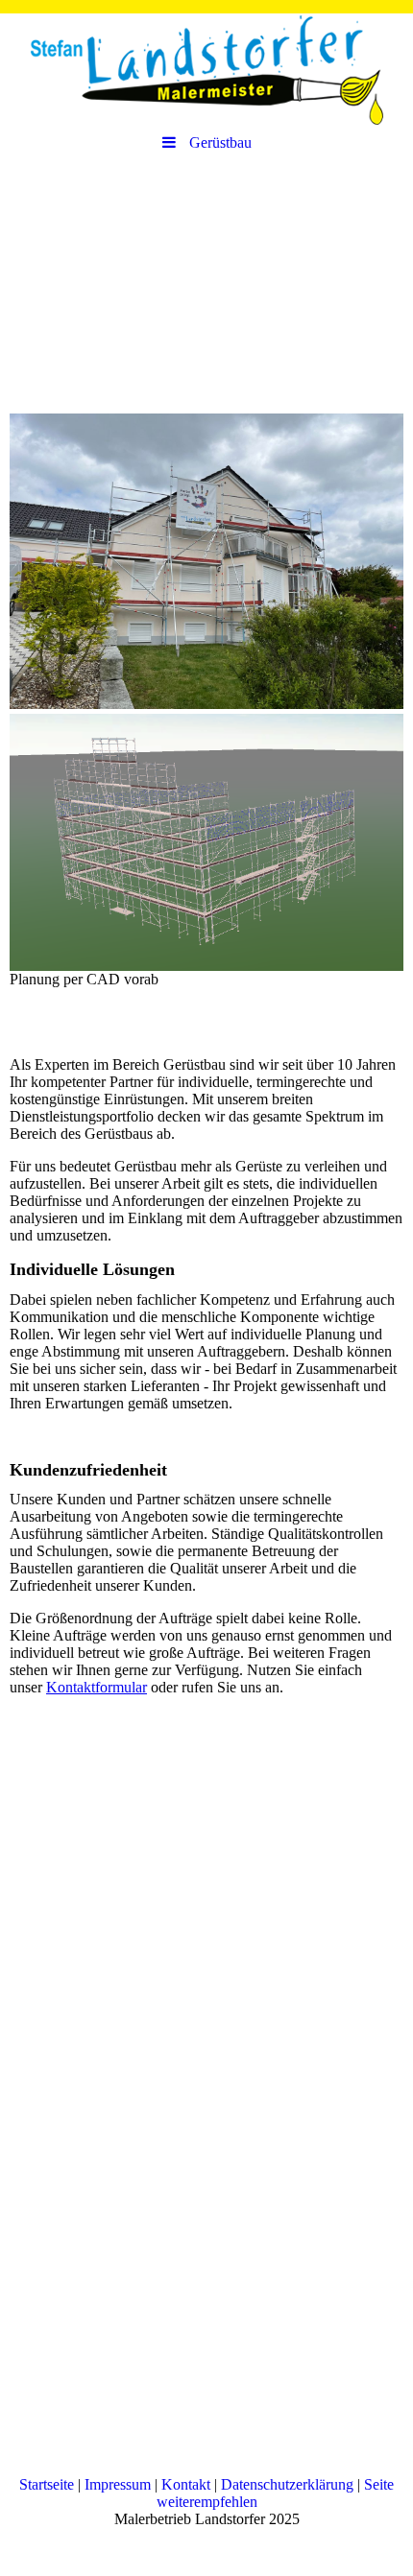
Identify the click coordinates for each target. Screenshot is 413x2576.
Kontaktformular (97, 1687)
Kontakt (186, 2484)
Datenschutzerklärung (287, 2484)
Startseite (47, 2484)
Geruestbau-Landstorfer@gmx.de (111, 2306)
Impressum (118, 2484)
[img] (206, 62)
